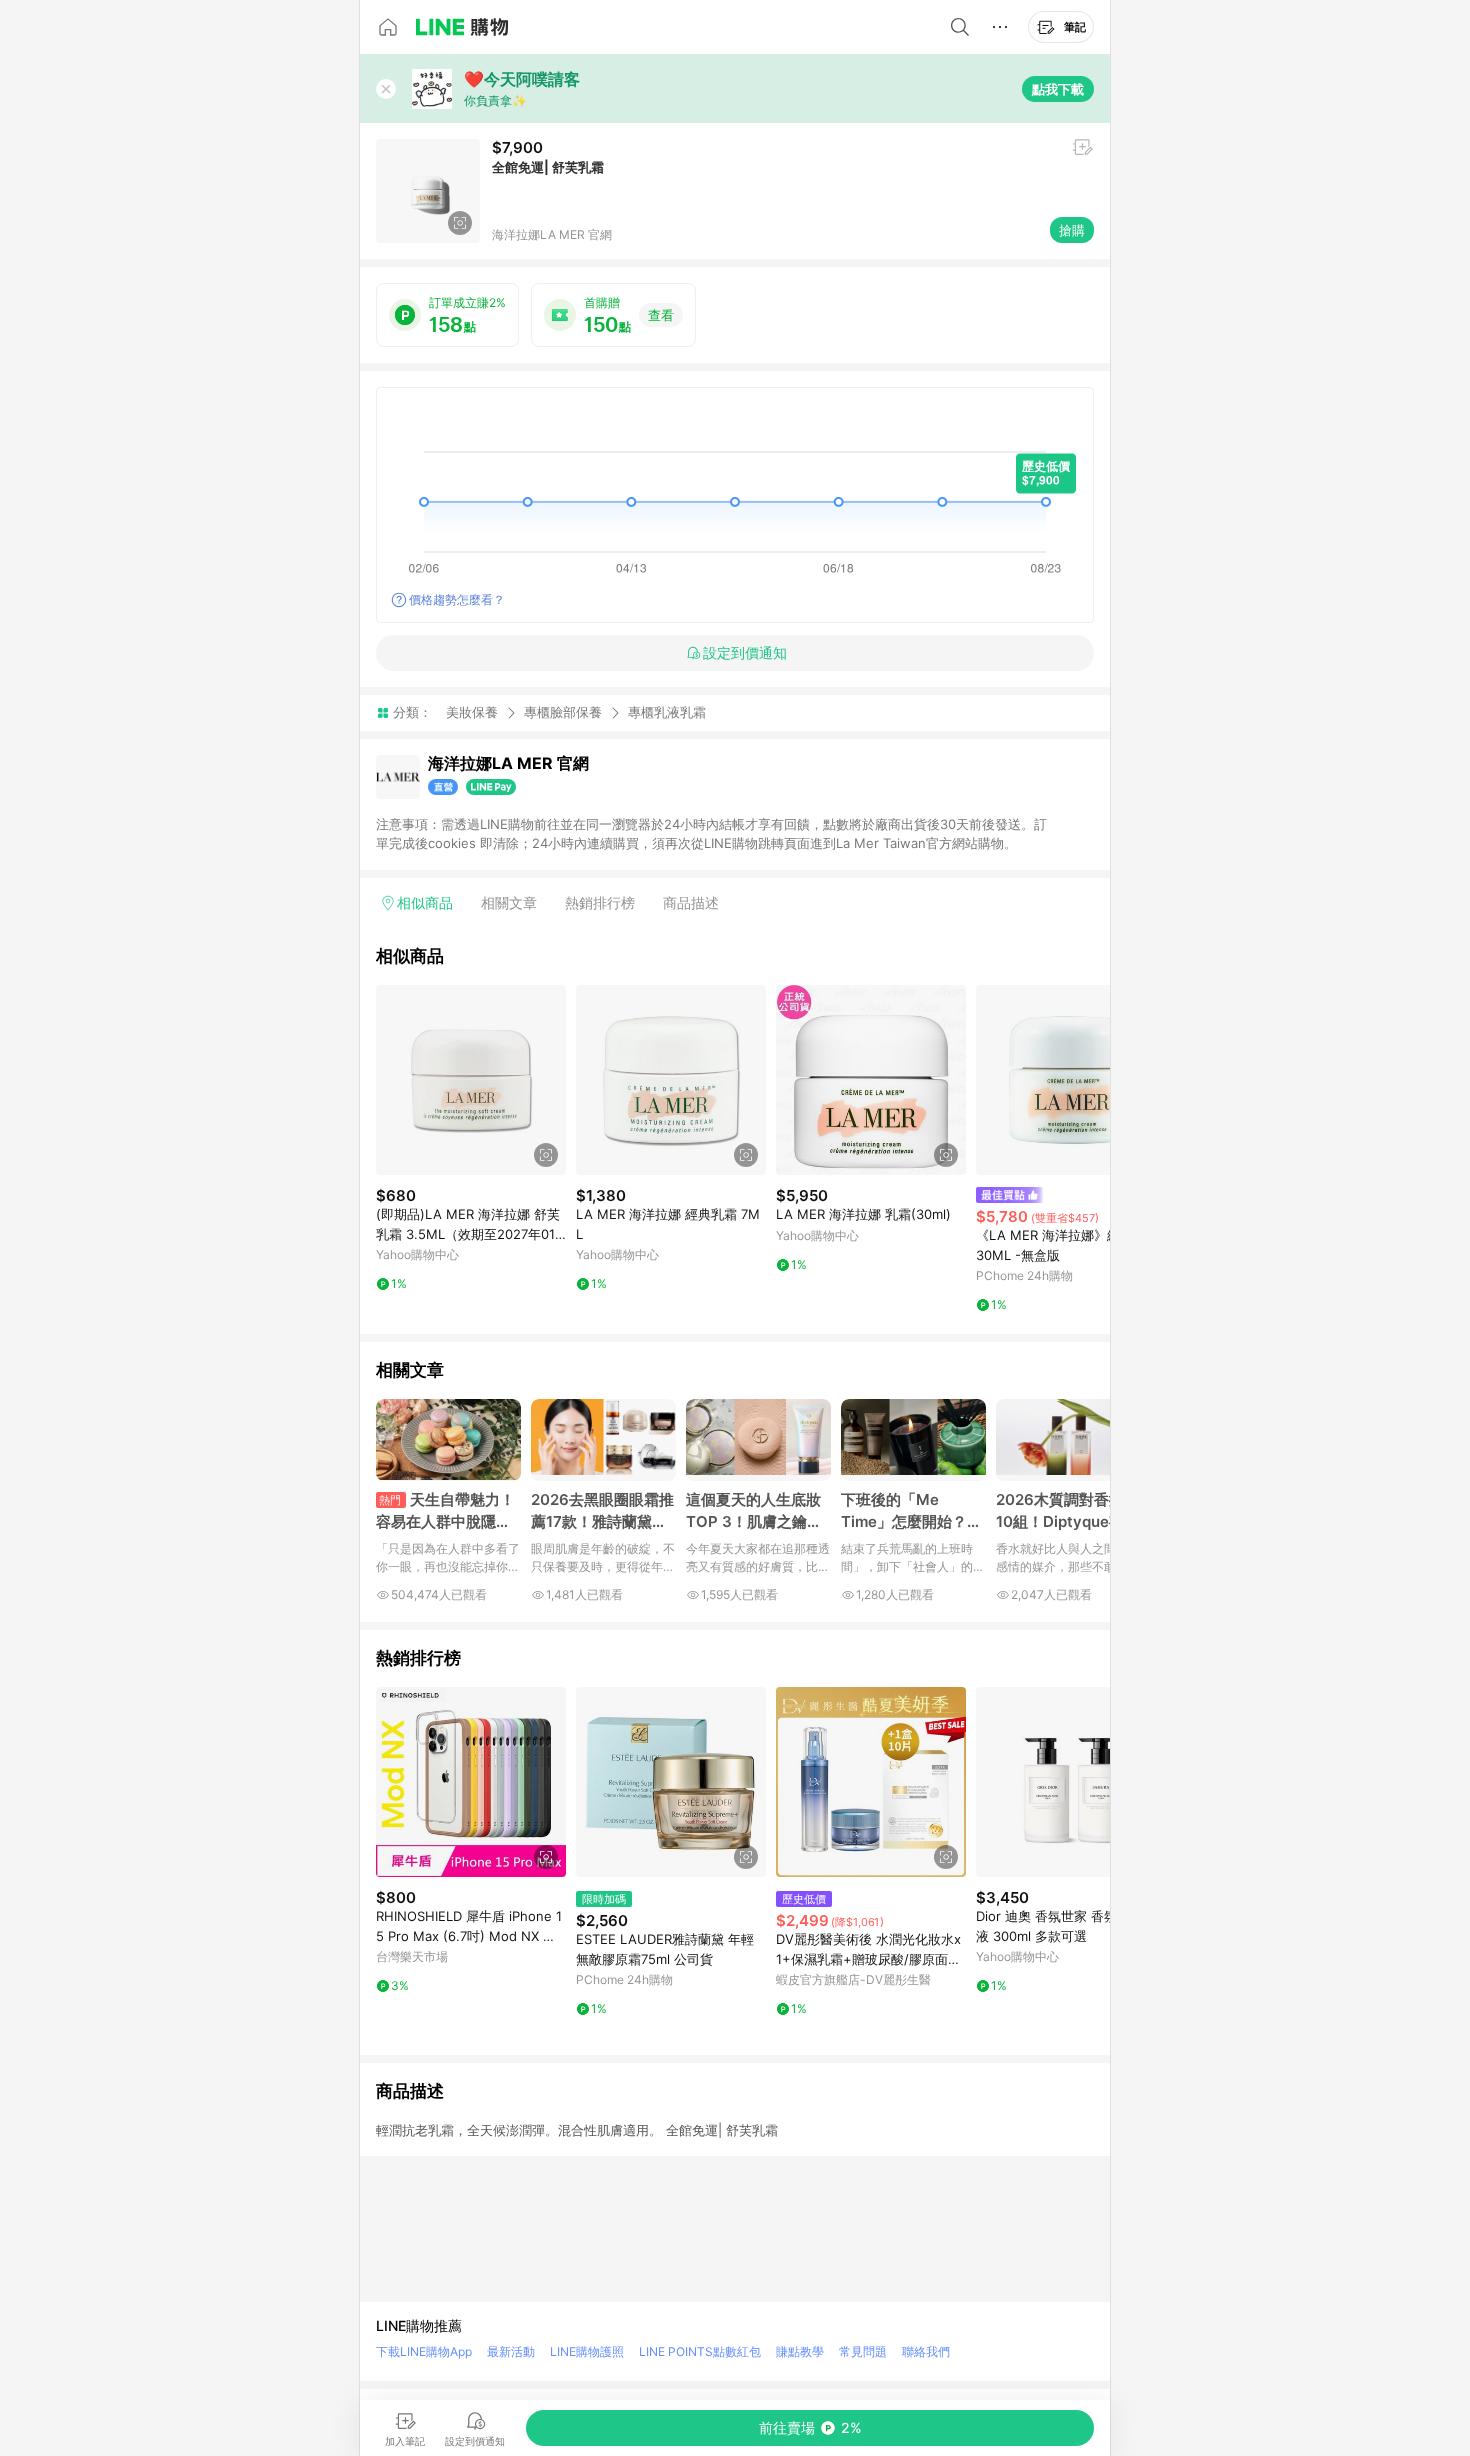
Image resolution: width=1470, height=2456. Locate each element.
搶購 (1072, 230)
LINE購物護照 (587, 2351)
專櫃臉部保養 (563, 712)
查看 (661, 315)
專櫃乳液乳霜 (667, 712)
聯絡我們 (926, 2351)
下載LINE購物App (424, 2351)
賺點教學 (800, 2351)
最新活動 (511, 2351)
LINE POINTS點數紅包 (700, 2351)
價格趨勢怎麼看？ (457, 599)
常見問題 (863, 2351)
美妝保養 (472, 712)
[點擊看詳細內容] (471, 1080)
